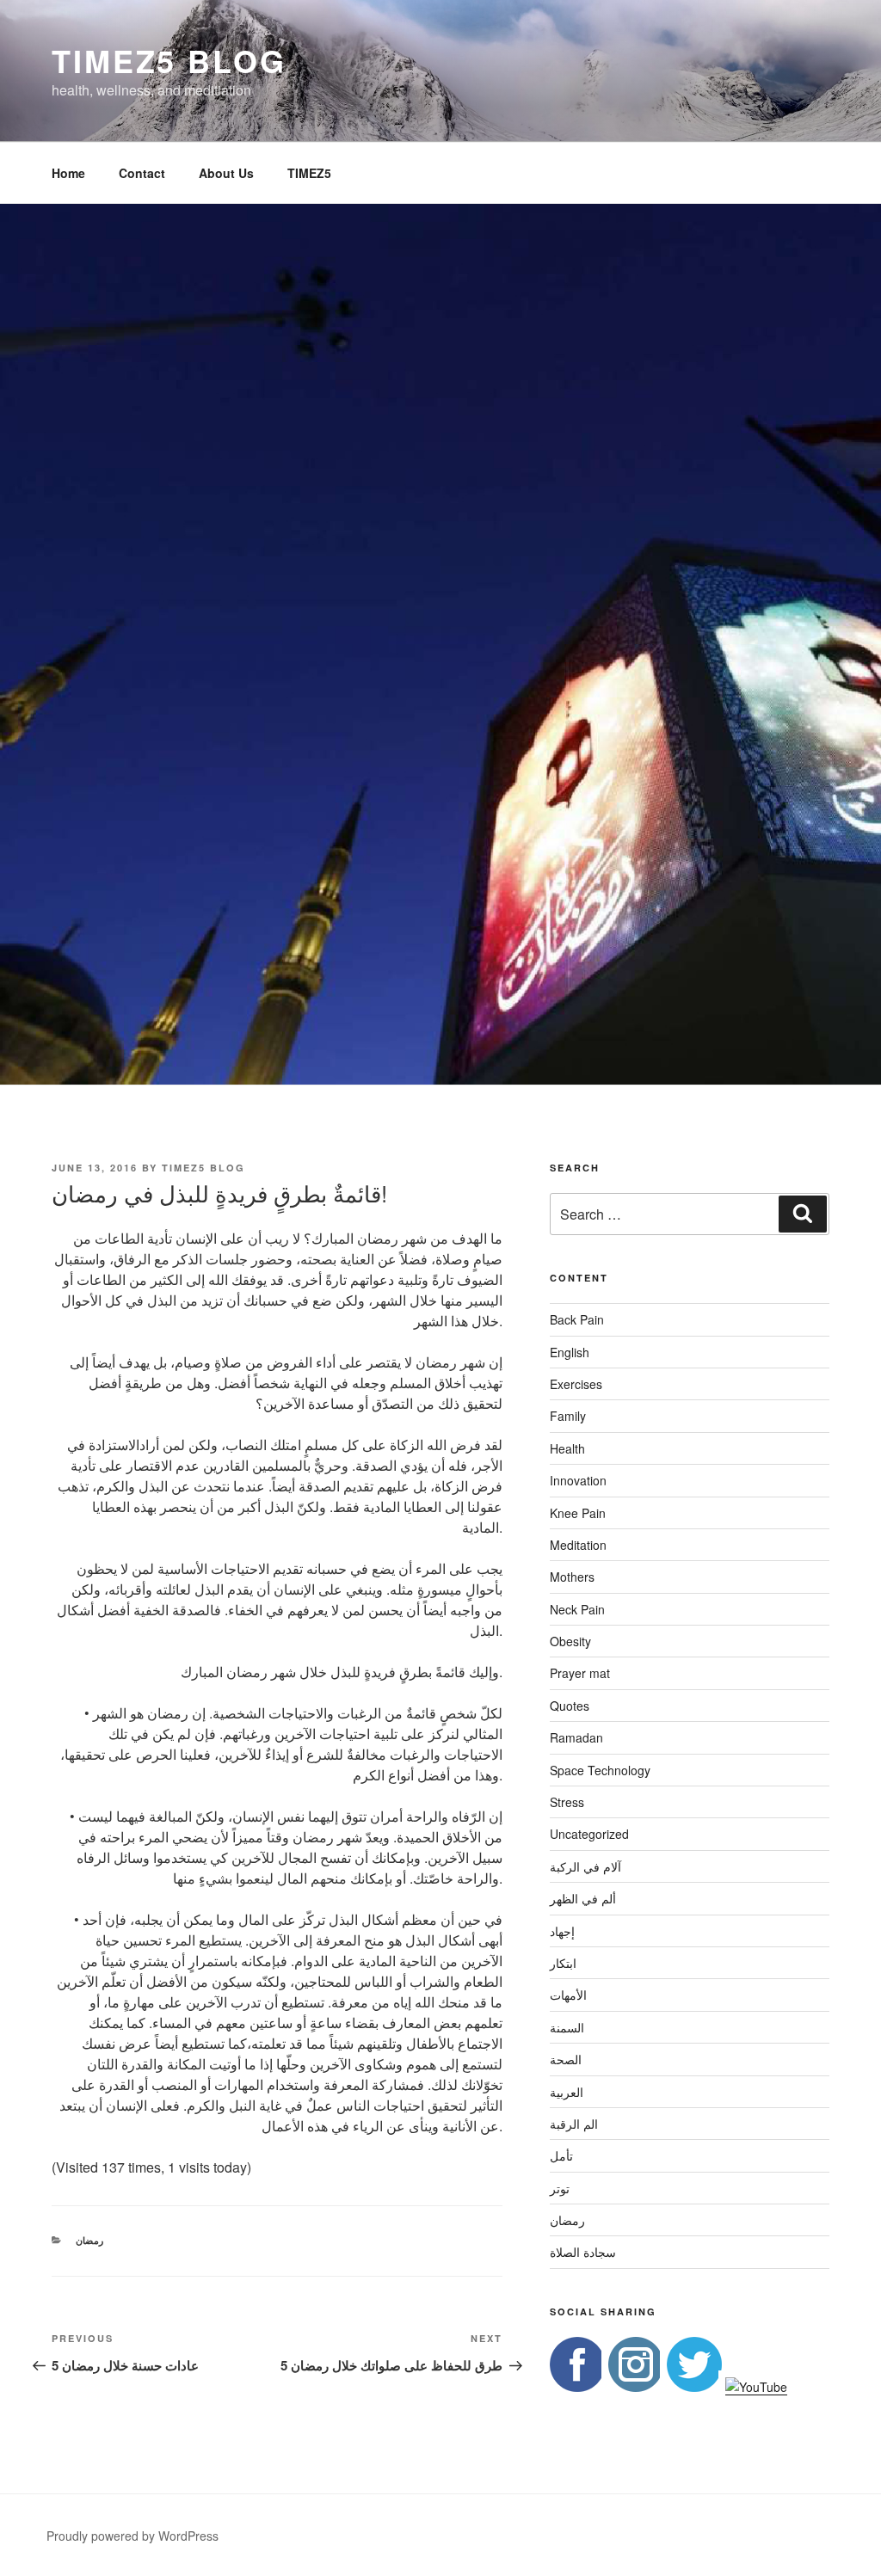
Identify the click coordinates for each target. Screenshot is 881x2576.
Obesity (570, 1641)
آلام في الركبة (585, 1866)
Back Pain (577, 1319)
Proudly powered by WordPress (132, 2536)
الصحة (566, 2059)
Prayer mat (580, 1673)
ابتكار (563, 1963)
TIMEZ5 (309, 173)
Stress (567, 1802)
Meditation (578, 1545)
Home (68, 173)
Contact (142, 173)
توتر (560, 2188)
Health (567, 1448)
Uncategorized (589, 1834)
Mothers (572, 1577)
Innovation (578, 1480)
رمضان (89, 2240)
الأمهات (568, 1995)
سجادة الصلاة (583, 2252)
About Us (226, 173)
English (570, 1352)
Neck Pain (577, 1609)
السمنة (567, 2027)
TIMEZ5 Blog (169, 60)
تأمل (561, 2155)
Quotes (570, 1706)
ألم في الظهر (583, 1898)
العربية (567, 2092)
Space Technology (600, 1770)
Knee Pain (578, 1513)
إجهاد (562, 1931)
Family (568, 1416)
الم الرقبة (574, 2124)
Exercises (576, 1384)
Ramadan (576, 1737)
